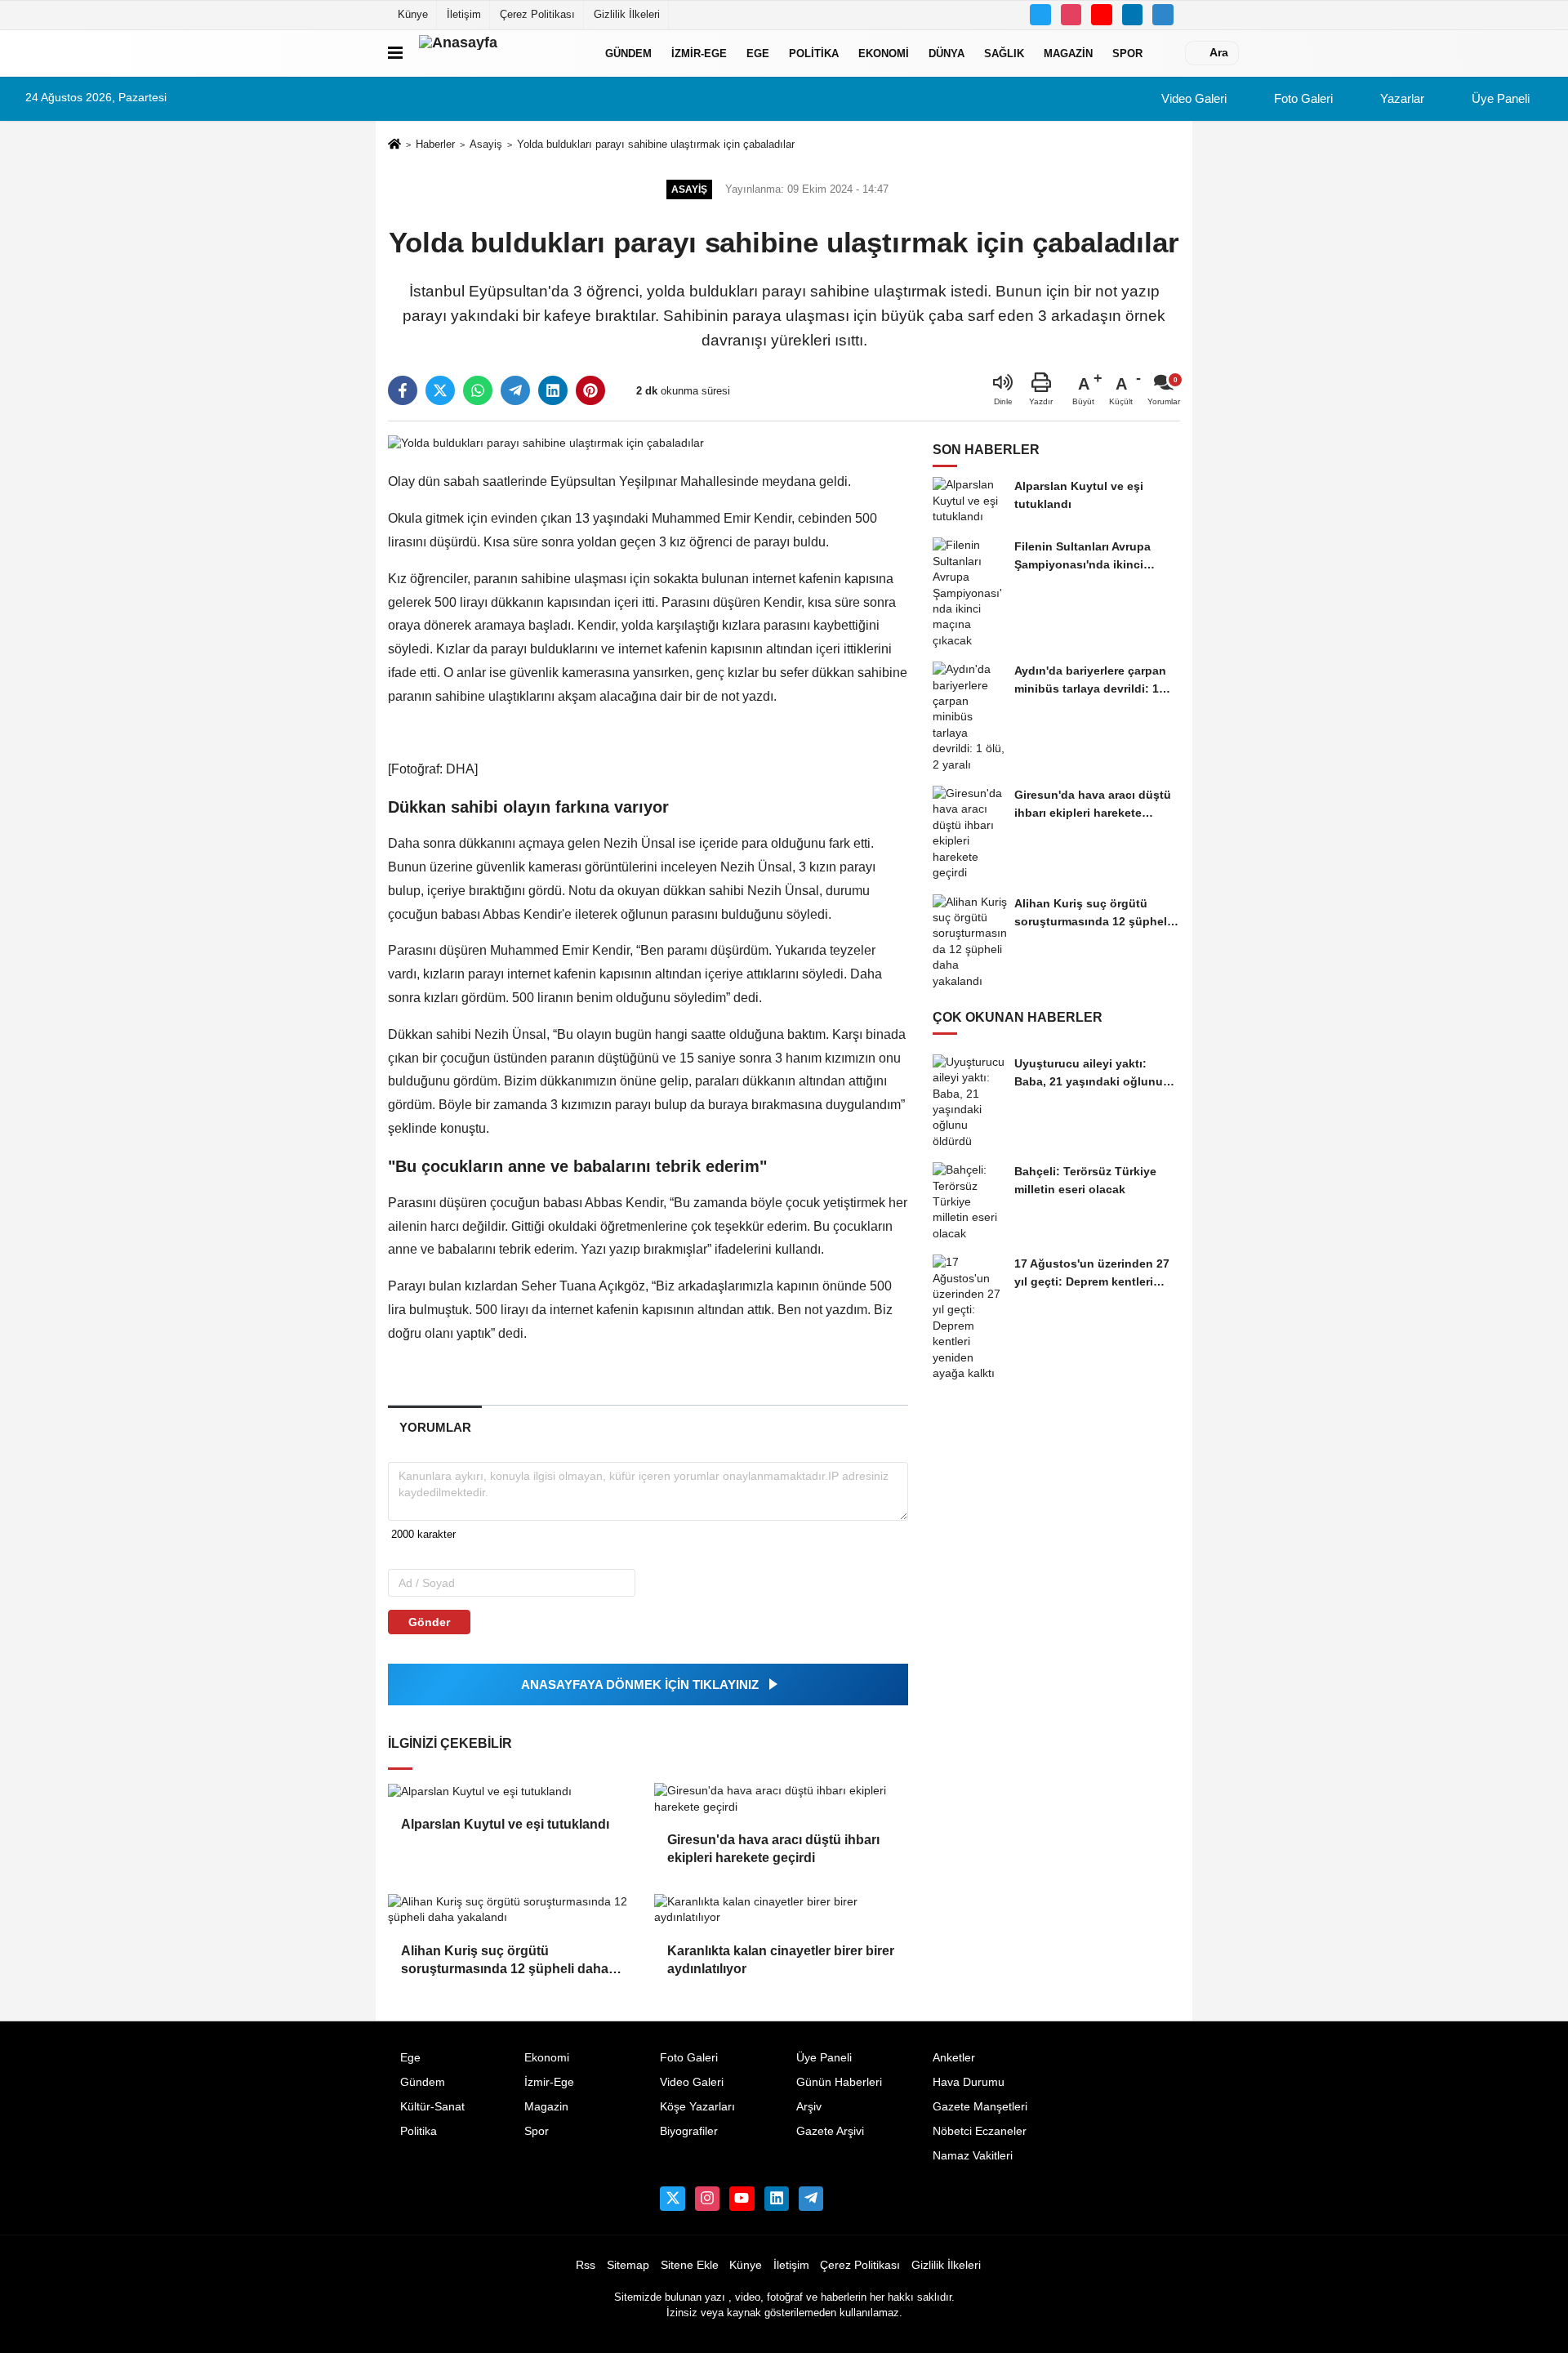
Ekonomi (884, 53)
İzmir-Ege (699, 53)
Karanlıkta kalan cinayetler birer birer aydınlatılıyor (781, 1960)
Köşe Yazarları (697, 2107)
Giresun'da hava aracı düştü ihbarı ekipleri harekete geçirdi (773, 1849)
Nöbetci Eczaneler (980, 2131)
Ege (758, 53)
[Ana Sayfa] (394, 145)
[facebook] (403, 390)
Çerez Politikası (537, 14)
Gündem (628, 53)
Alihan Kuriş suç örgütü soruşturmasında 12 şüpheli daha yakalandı (505, 1961)
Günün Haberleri (839, 2082)
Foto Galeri (1302, 98)
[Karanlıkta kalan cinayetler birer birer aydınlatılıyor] (781, 1910)
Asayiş (486, 144)
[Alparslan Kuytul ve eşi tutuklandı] (514, 1791)
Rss (586, 2265)
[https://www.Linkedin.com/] (1133, 15)
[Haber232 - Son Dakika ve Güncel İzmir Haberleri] (501, 53)
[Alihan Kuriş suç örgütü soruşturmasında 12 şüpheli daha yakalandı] (514, 1910)
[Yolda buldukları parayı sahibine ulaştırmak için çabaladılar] (546, 442)
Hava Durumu (969, 2082)
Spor (1127, 53)
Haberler (435, 144)
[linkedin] (553, 390)
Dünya (947, 53)
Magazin (1068, 53)
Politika (814, 53)
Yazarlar (1401, 98)
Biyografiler (689, 2131)
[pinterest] (590, 390)
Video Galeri (1192, 98)
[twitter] (440, 390)
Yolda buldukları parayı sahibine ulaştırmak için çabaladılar (656, 144)
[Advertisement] (1261, 449)
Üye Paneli (1499, 98)
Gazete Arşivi (830, 2131)
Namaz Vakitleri (973, 2156)
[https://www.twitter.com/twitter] (1040, 15)
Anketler (954, 2058)
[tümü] (1169, 53)
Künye (413, 14)
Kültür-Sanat (432, 2107)
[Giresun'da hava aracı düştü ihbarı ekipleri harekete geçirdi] (781, 1799)
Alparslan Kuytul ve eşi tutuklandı (505, 1824)
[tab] (435, 1427)
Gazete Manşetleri (980, 2107)
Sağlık (1004, 53)
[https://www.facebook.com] (1102, 15)
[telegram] (515, 390)
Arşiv (809, 2107)
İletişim (464, 14)
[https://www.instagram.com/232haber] (1071, 15)
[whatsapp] (478, 390)
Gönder (429, 1622)
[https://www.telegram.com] (1163, 15)
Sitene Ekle (690, 2265)
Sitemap (628, 2265)
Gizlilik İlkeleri (627, 14)
